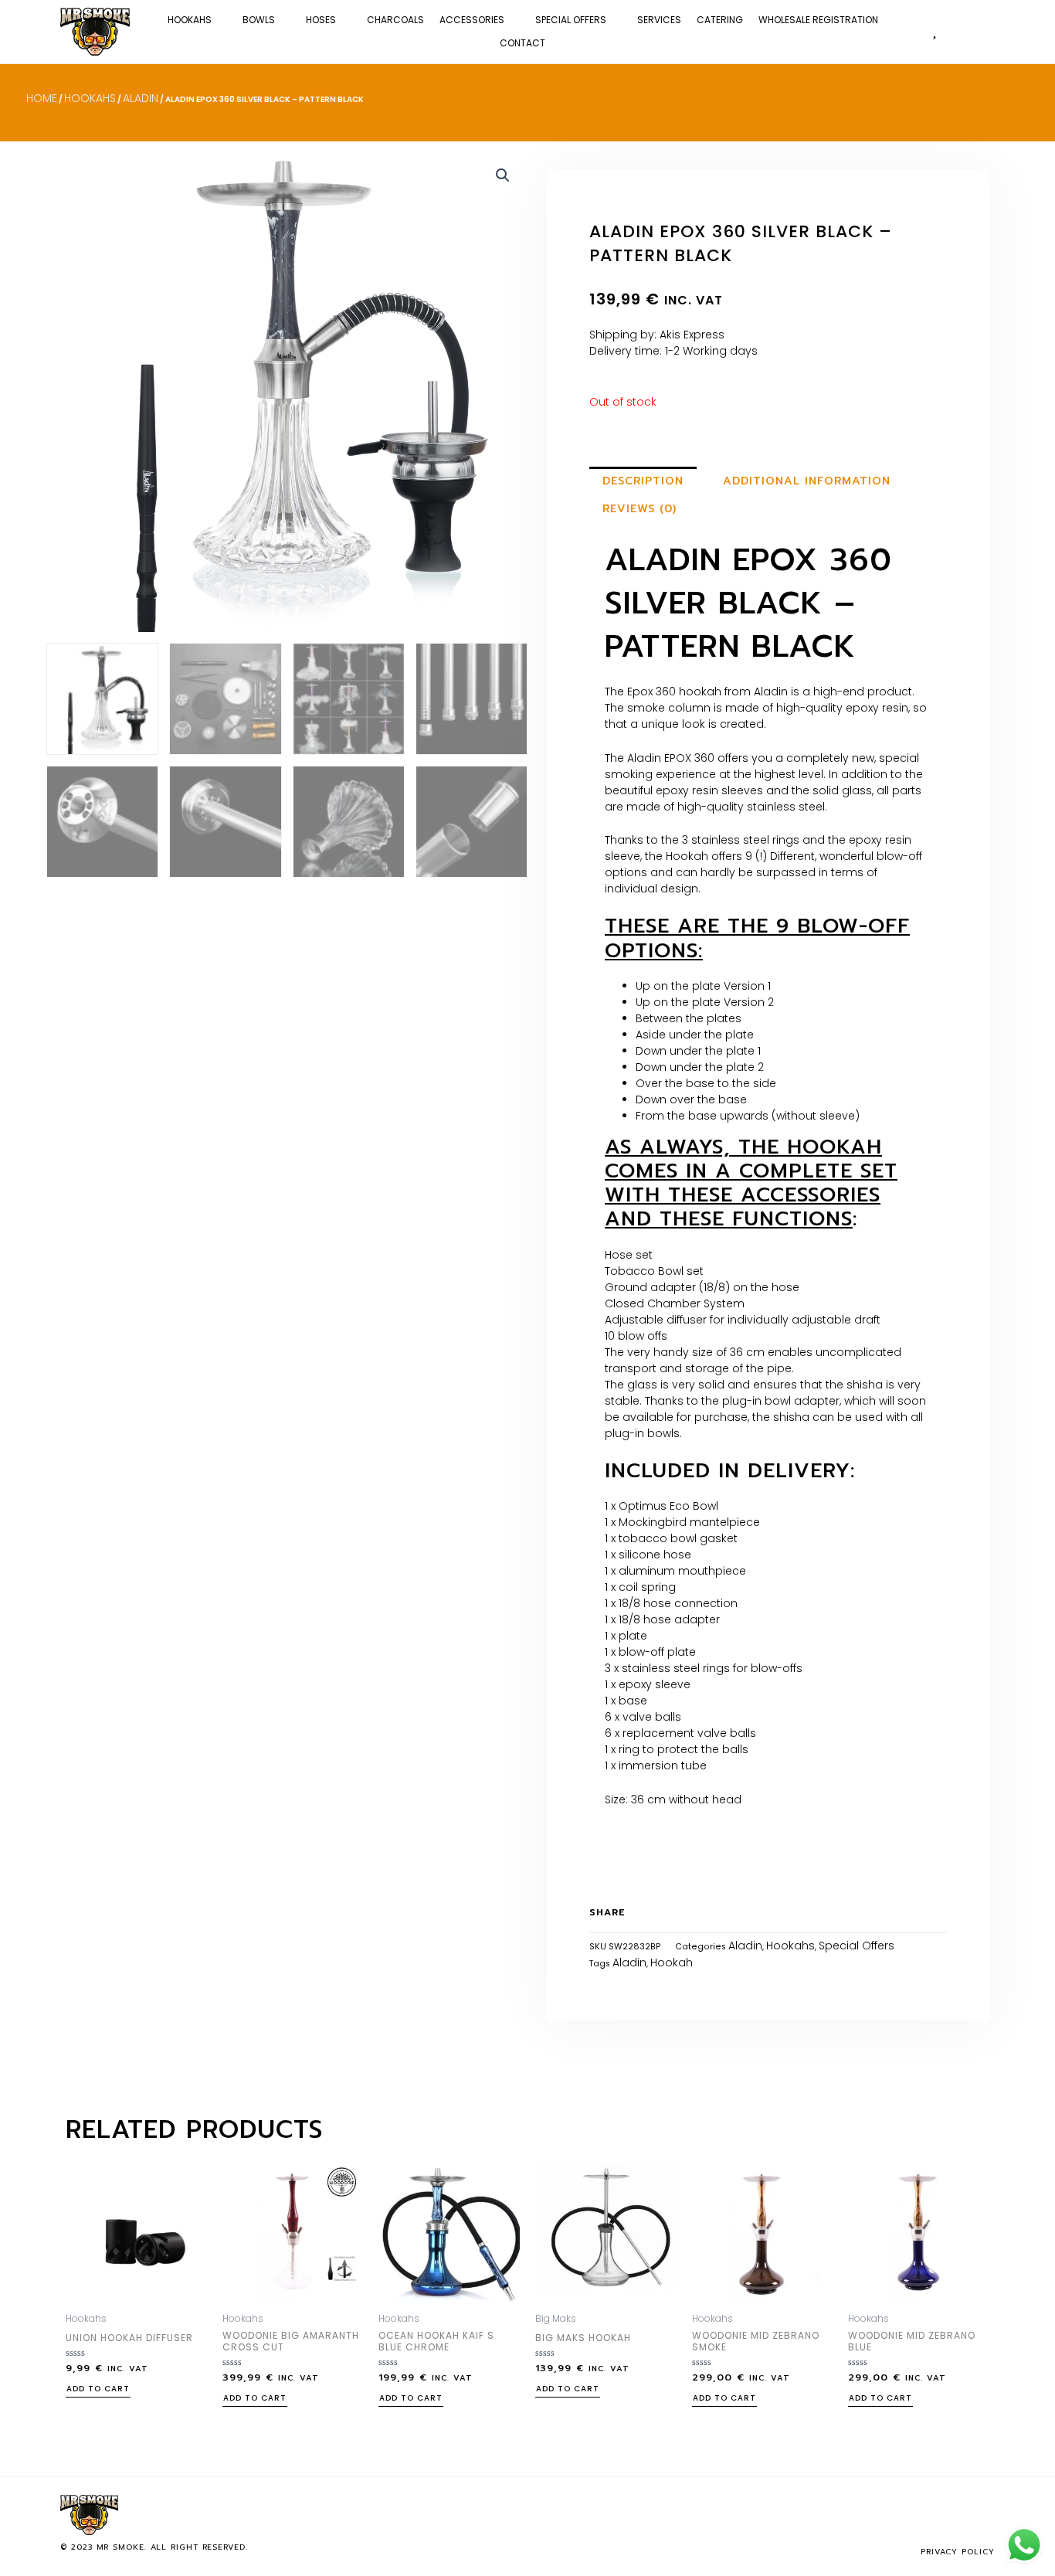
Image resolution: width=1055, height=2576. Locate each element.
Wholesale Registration (818, 20)
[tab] (643, 481)
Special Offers (571, 20)
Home (42, 98)
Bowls (259, 20)
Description (643, 481)
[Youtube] (984, 2515)
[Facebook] (933, 2515)
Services (659, 20)
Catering (720, 20)
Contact (522, 43)
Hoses (321, 20)
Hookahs (190, 20)
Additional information (807, 481)
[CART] (959, 31)
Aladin (141, 98)
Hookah (672, 1963)
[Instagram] (958, 2515)
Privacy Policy (958, 2552)
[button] (985, 31)
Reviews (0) (639, 509)
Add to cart (98, 2390)
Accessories (472, 20)
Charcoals (395, 20)
